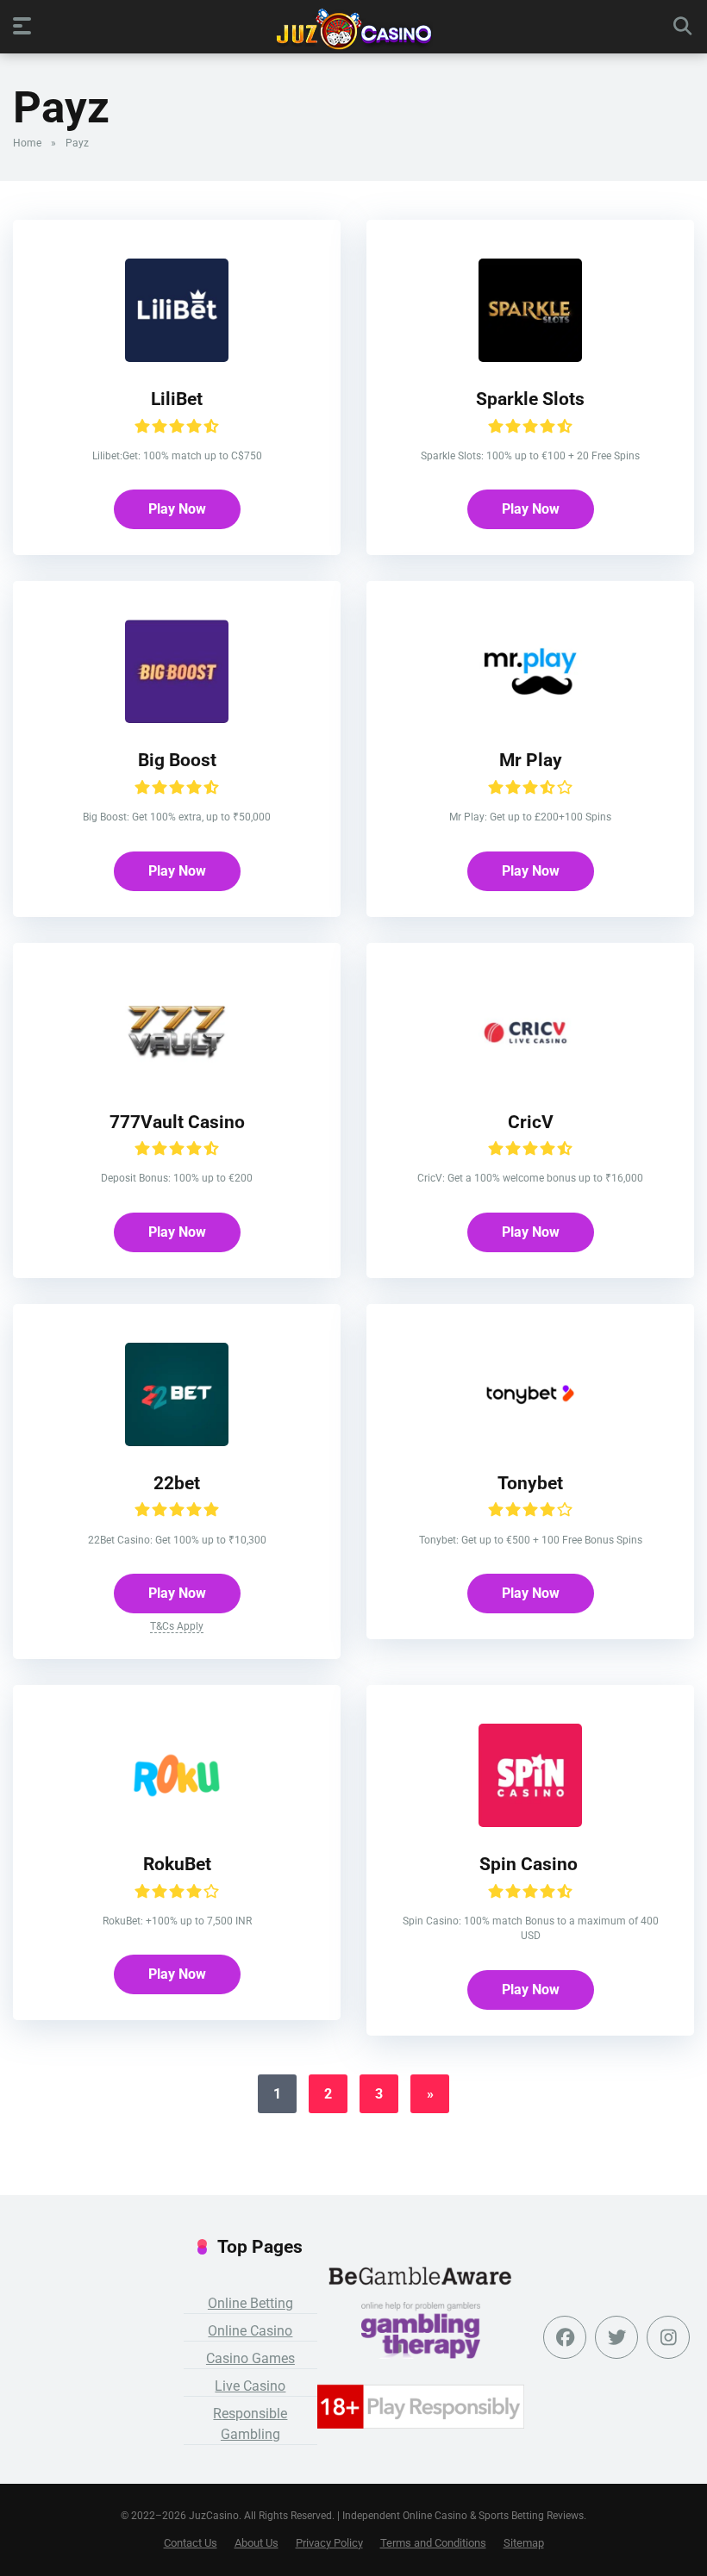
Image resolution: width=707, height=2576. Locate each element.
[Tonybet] (530, 1441)
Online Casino (250, 2331)
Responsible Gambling (250, 2423)
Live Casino (250, 2386)
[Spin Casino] (530, 1822)
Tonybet (530, 1483)
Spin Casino (531, 1864)
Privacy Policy (329, 2543)
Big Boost (177, 760)
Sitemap (524, 2543)
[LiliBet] (177, 357)
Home (27, 143)
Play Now (177, 509)
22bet (177, 1483)
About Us (257, 2543)
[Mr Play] (530, 718)
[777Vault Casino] (177, 1080)
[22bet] (177, 1441)
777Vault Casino (177, 1122)
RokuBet (177, 1864)
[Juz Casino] (354, 29)
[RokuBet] (177, 1822)
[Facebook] (565, 2337)
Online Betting (250, 2303)
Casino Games (250, 2358)
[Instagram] (668, 2337)
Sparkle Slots (530, 399)
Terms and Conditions (433, 2543)
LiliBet (177, 399)
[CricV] (530, 1080)
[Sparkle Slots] (530, 357)
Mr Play (531, 760)
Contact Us (191, 2543)
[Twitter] (616, 2337)
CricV (531, 1122)
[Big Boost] (177, 718)
